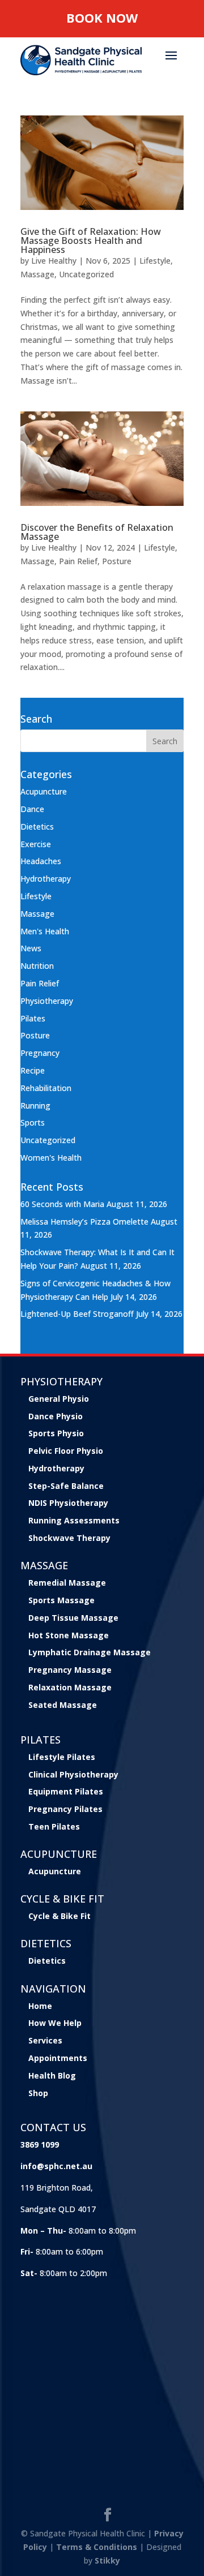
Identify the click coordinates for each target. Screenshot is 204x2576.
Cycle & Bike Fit (59, 1916)
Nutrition (37, 966)
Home (40, 2006)
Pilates (33, 1018)
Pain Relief (78, 561)
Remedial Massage (67, 1583)
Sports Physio (56, 1433)
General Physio (59, 1399)
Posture (117, 561)
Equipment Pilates (66, 1791)
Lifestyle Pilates (62, 1757)
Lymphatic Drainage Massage (90, 1652)
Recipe (33, 1070)
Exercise (36, 844)
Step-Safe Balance (66, 1486)
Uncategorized (86, 274)
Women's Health (51, 1158)
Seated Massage (63, 1705)
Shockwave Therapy (69, 1538)
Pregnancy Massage (70, 1670)
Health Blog (52, 2075)
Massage (37, 274)
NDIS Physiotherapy (68, 1503)
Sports (33, 1122)
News (31, 948)
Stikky (107, 2560)
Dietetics (37, 827)
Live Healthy (54, 261)
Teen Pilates (54, 1826)
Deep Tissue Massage (73, 1618)
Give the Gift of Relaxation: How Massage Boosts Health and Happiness (91, 241)
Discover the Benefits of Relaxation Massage (97, 532)
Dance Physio (56, 1416)
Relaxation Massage (70, 1687)
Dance (32, 809)
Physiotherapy (47, 1001)
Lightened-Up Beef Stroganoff (77, 1314)
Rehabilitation (46, 1088)
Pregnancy (40, 1053)
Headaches (41, 861)
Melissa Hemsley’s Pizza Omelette (84, 1222)
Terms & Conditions (97, 2547)
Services (45, 2040)
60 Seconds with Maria (62, 1204)
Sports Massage (61, 1600)
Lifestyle (155, 261)
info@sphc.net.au (56, 2166)
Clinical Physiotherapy (73, 1774)
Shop (38, 2093)
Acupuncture (44, 791)
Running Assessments (74, 1520)
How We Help (55, 2023)
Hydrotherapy (46, 879)
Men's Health (45, 931)
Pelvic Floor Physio (66, 1451)
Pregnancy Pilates (65, 1809)
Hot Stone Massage (69, 1635)
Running (35, 1105)
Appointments (58, 2058)
